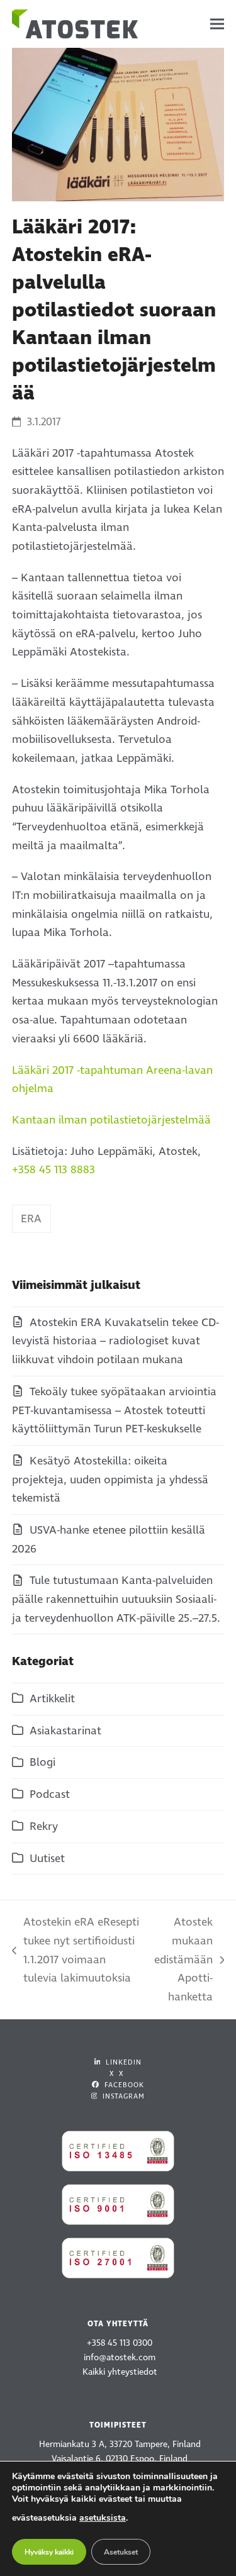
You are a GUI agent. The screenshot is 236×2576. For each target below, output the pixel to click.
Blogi (42, 1762)
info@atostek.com (120, 2357)
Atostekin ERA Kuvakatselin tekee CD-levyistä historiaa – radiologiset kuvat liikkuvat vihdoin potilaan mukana (115, 1341)
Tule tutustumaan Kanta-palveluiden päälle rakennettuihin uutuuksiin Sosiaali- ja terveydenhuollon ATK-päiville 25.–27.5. (116, 1599)
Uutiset (47, 1859)
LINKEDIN (122, 2062)
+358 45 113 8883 (53, 1170)
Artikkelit (52, 1699)
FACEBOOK (123, 2085)
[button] (217, 24)
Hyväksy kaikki (49, 2552)
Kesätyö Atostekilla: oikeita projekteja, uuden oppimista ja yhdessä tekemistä (110, 1480)
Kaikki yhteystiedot (120, 2372)
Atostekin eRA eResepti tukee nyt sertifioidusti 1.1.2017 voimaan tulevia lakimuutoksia (76, 1950)
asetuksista (103, 2518)
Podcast (50, 1794)
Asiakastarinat (65, 1731)
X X (116, 2074)
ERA (31, 1219)
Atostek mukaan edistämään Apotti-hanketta (183, 1960)
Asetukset (121, 2552)
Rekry (44, 1826)
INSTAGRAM (122, 2096)
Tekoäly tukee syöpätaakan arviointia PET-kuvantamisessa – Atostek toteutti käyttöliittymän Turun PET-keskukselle (114, 1410)
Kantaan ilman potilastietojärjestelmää (111, 1120)
